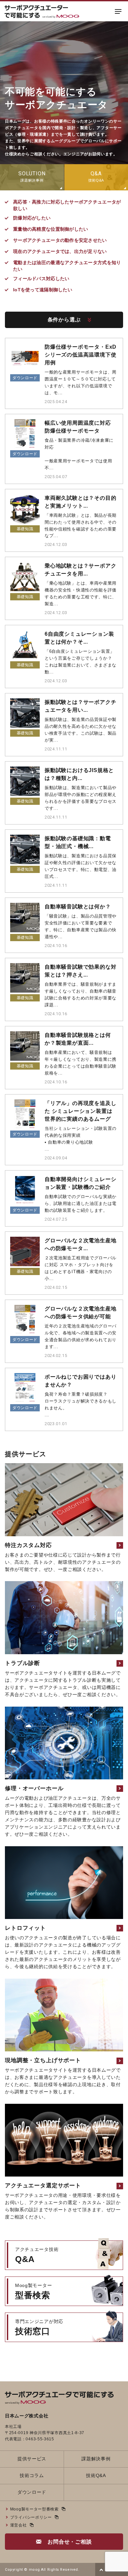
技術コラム (32, 2475)
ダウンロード (32, 2492)
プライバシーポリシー (31, 2517)
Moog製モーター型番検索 (34, 2509)
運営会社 (19, 2525)
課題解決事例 (96, 2459)
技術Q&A (96, 2475)
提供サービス (32, 2459)
